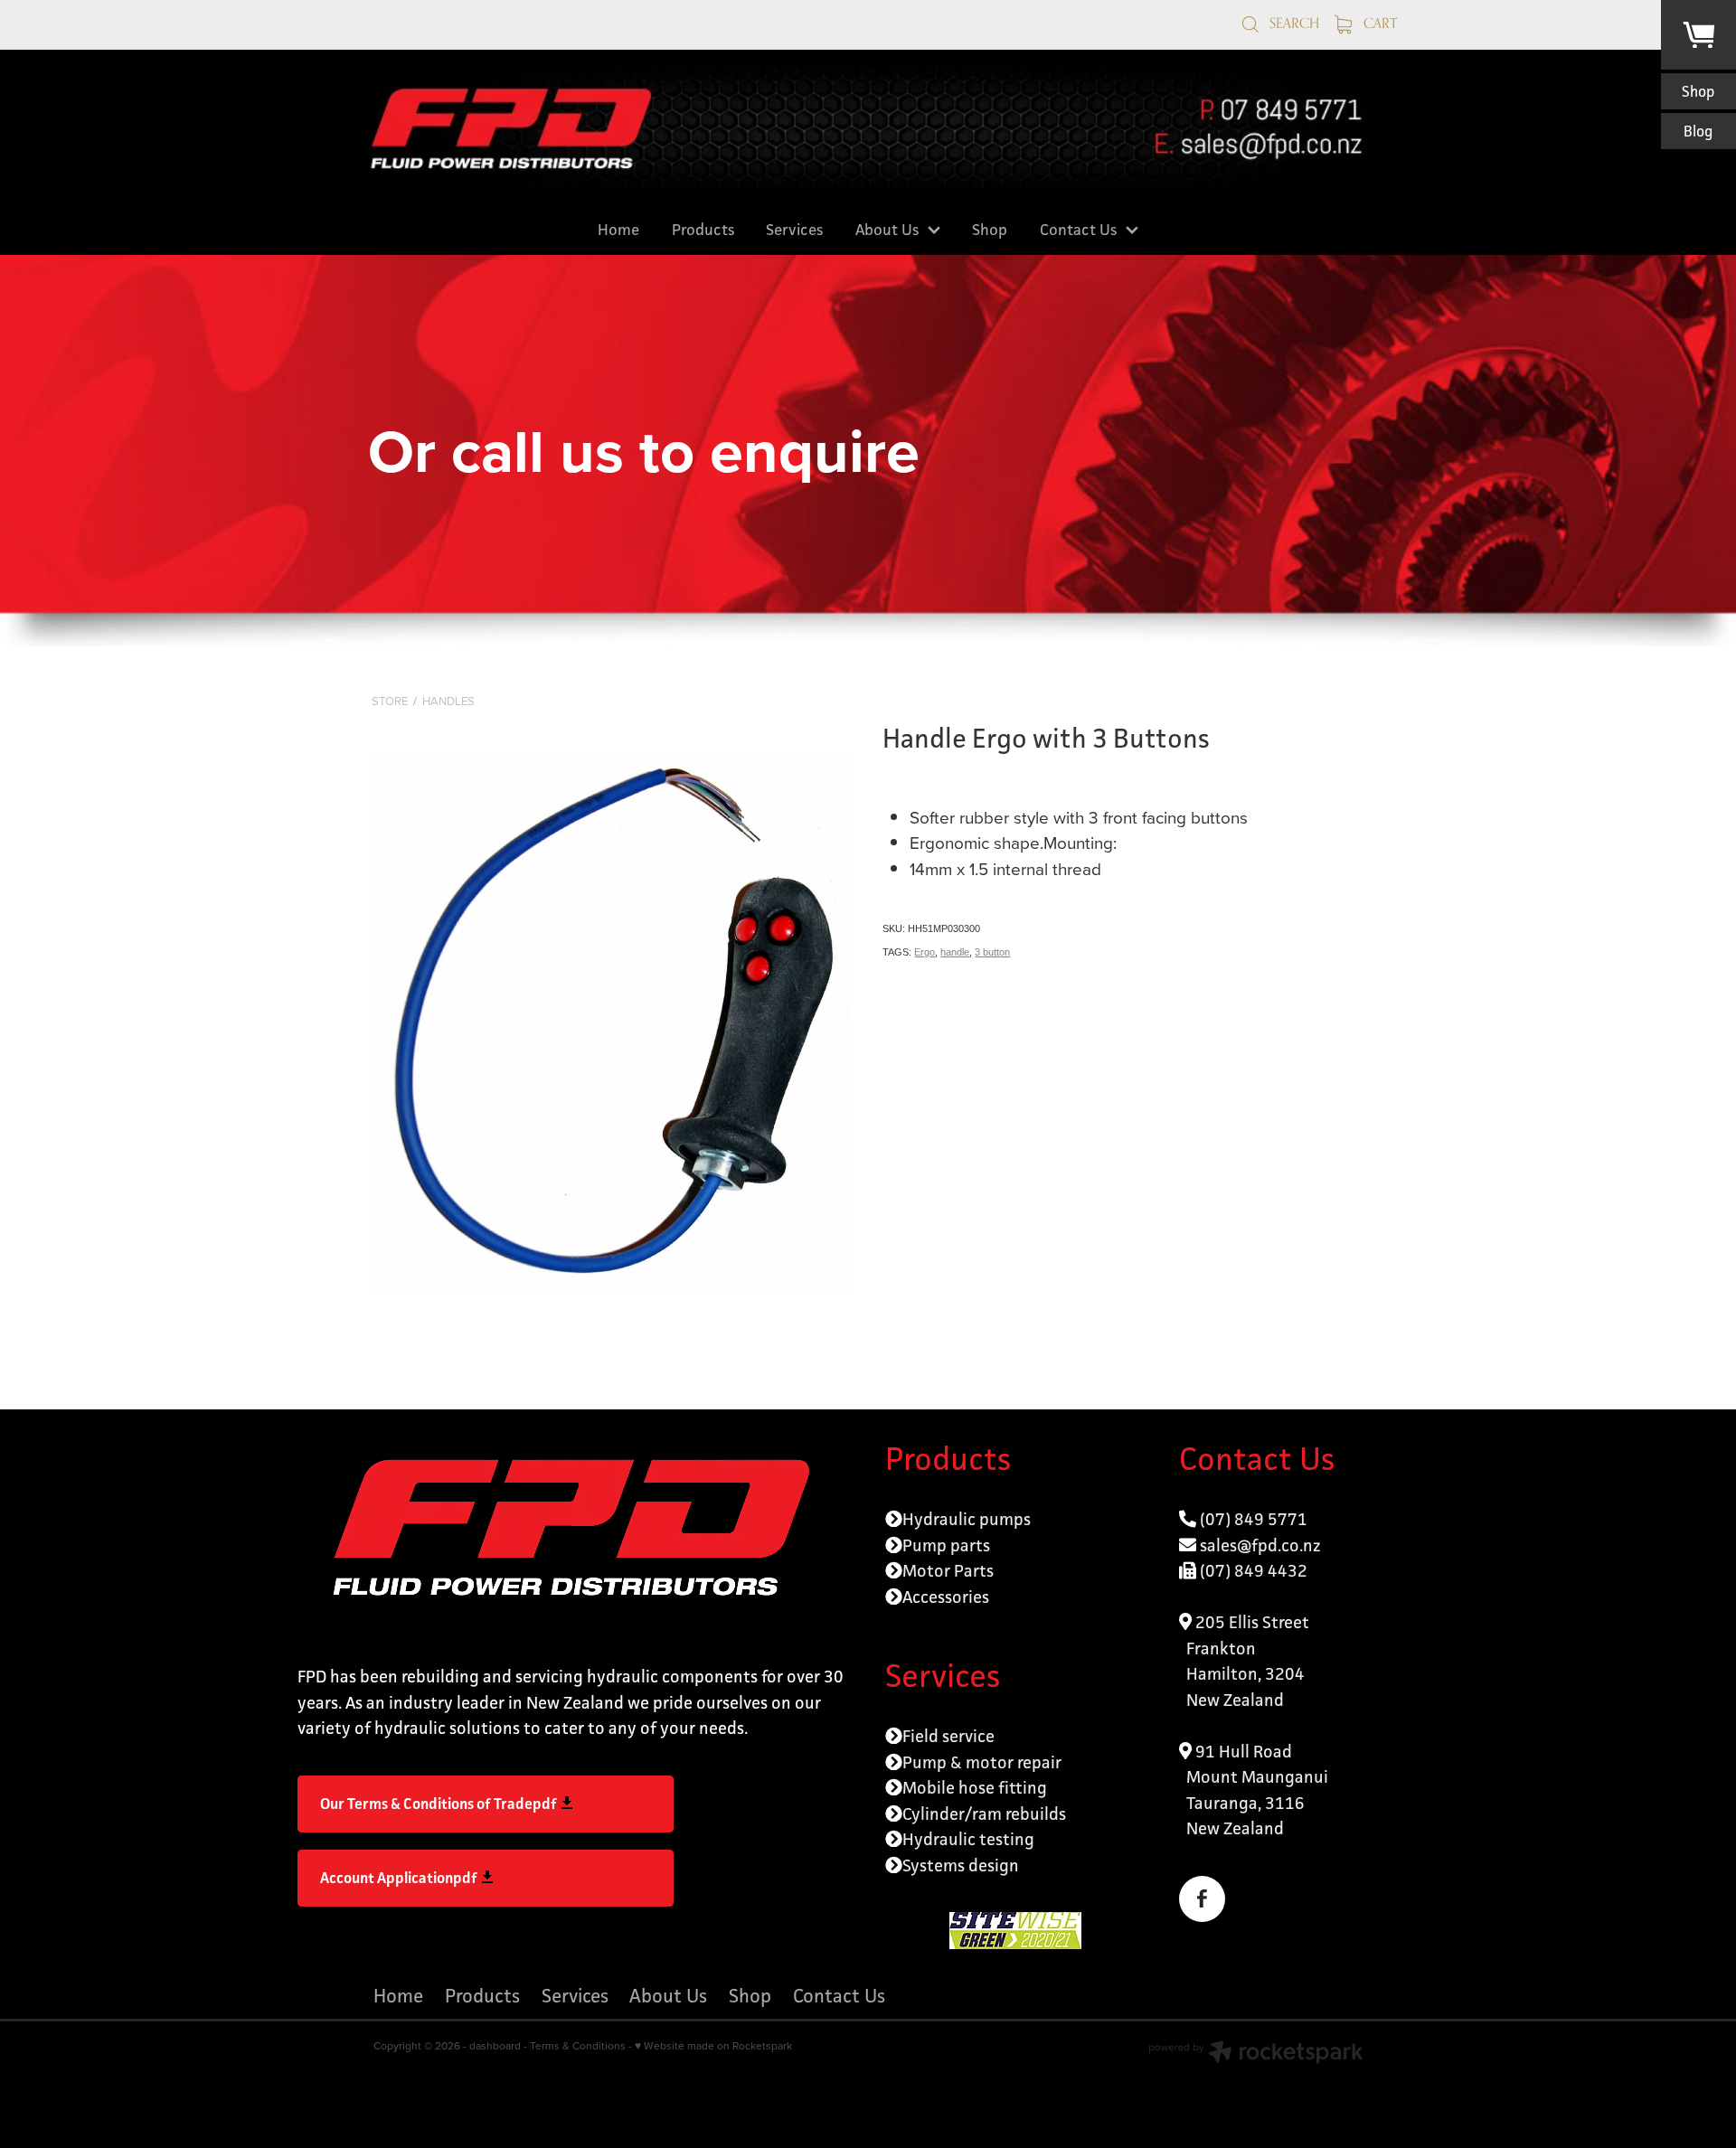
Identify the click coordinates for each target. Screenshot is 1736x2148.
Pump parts (946, 1545)
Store (390, 701)
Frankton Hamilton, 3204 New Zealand (1242, 1674)
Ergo (925, 952)
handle (955, 952)
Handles (448, 701)
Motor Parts (948, 1570)
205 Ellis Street (1250, 1622)
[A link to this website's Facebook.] (1202, 1899)
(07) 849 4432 (1254, 1570)
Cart (1378, 23)
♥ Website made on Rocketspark (713, 2045)
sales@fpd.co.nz (1260, 1545)
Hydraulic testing (968, 1839)
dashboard (495, 2045)
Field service (948, 1736)
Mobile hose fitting (975, 1787)
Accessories (946, 1597)
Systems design (961, 1865)
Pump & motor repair (982, 1762)
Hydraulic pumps (967, 1519)
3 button (992, 952)
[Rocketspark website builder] (1256, 2054)
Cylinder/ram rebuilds (984, 1814)
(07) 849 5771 (1254, 1519)
